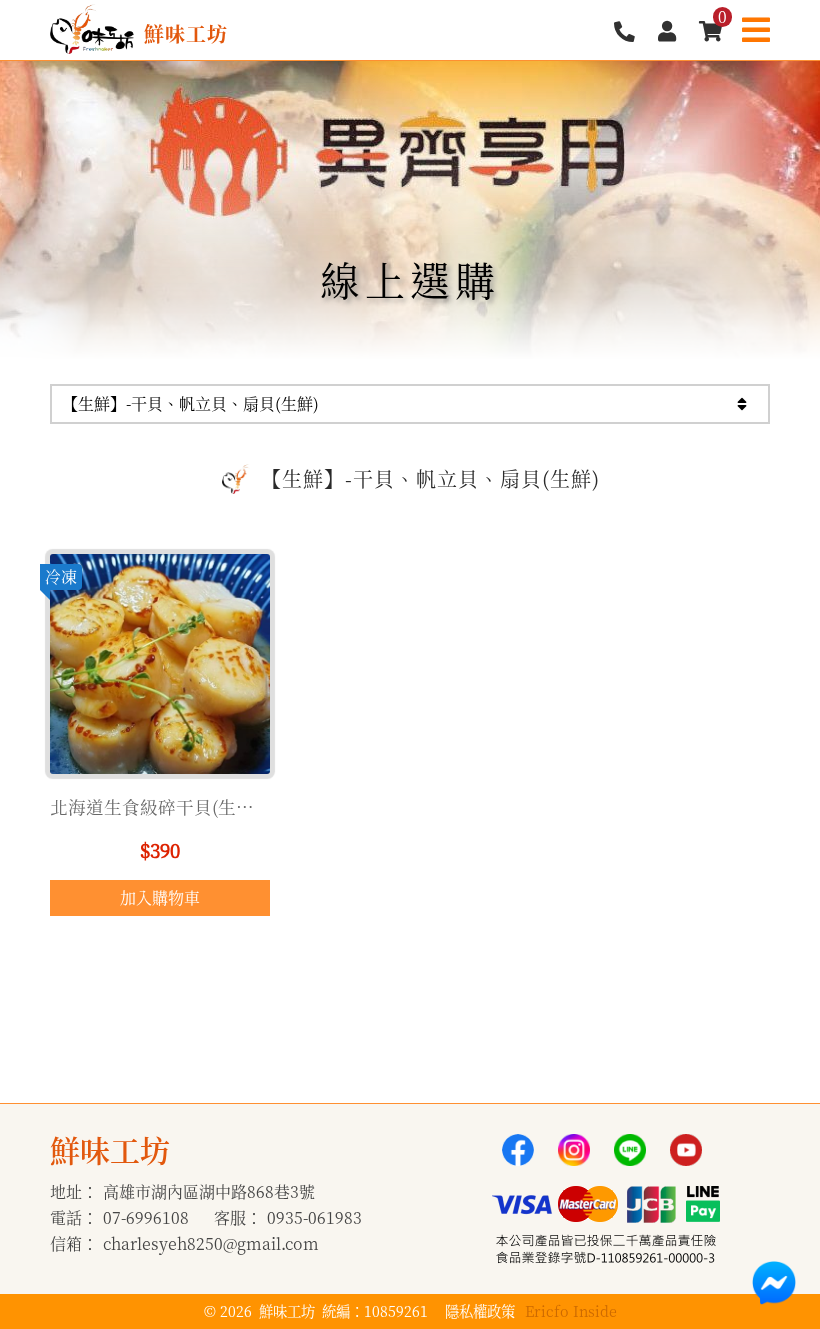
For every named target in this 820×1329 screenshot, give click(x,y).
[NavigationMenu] (756, 29)
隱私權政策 (480, 1310)
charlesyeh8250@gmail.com (211, 1243)
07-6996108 (146, 1217)
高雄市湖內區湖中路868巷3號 (209, 1191)
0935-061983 (314, 1217)
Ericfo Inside (571, 1310)
